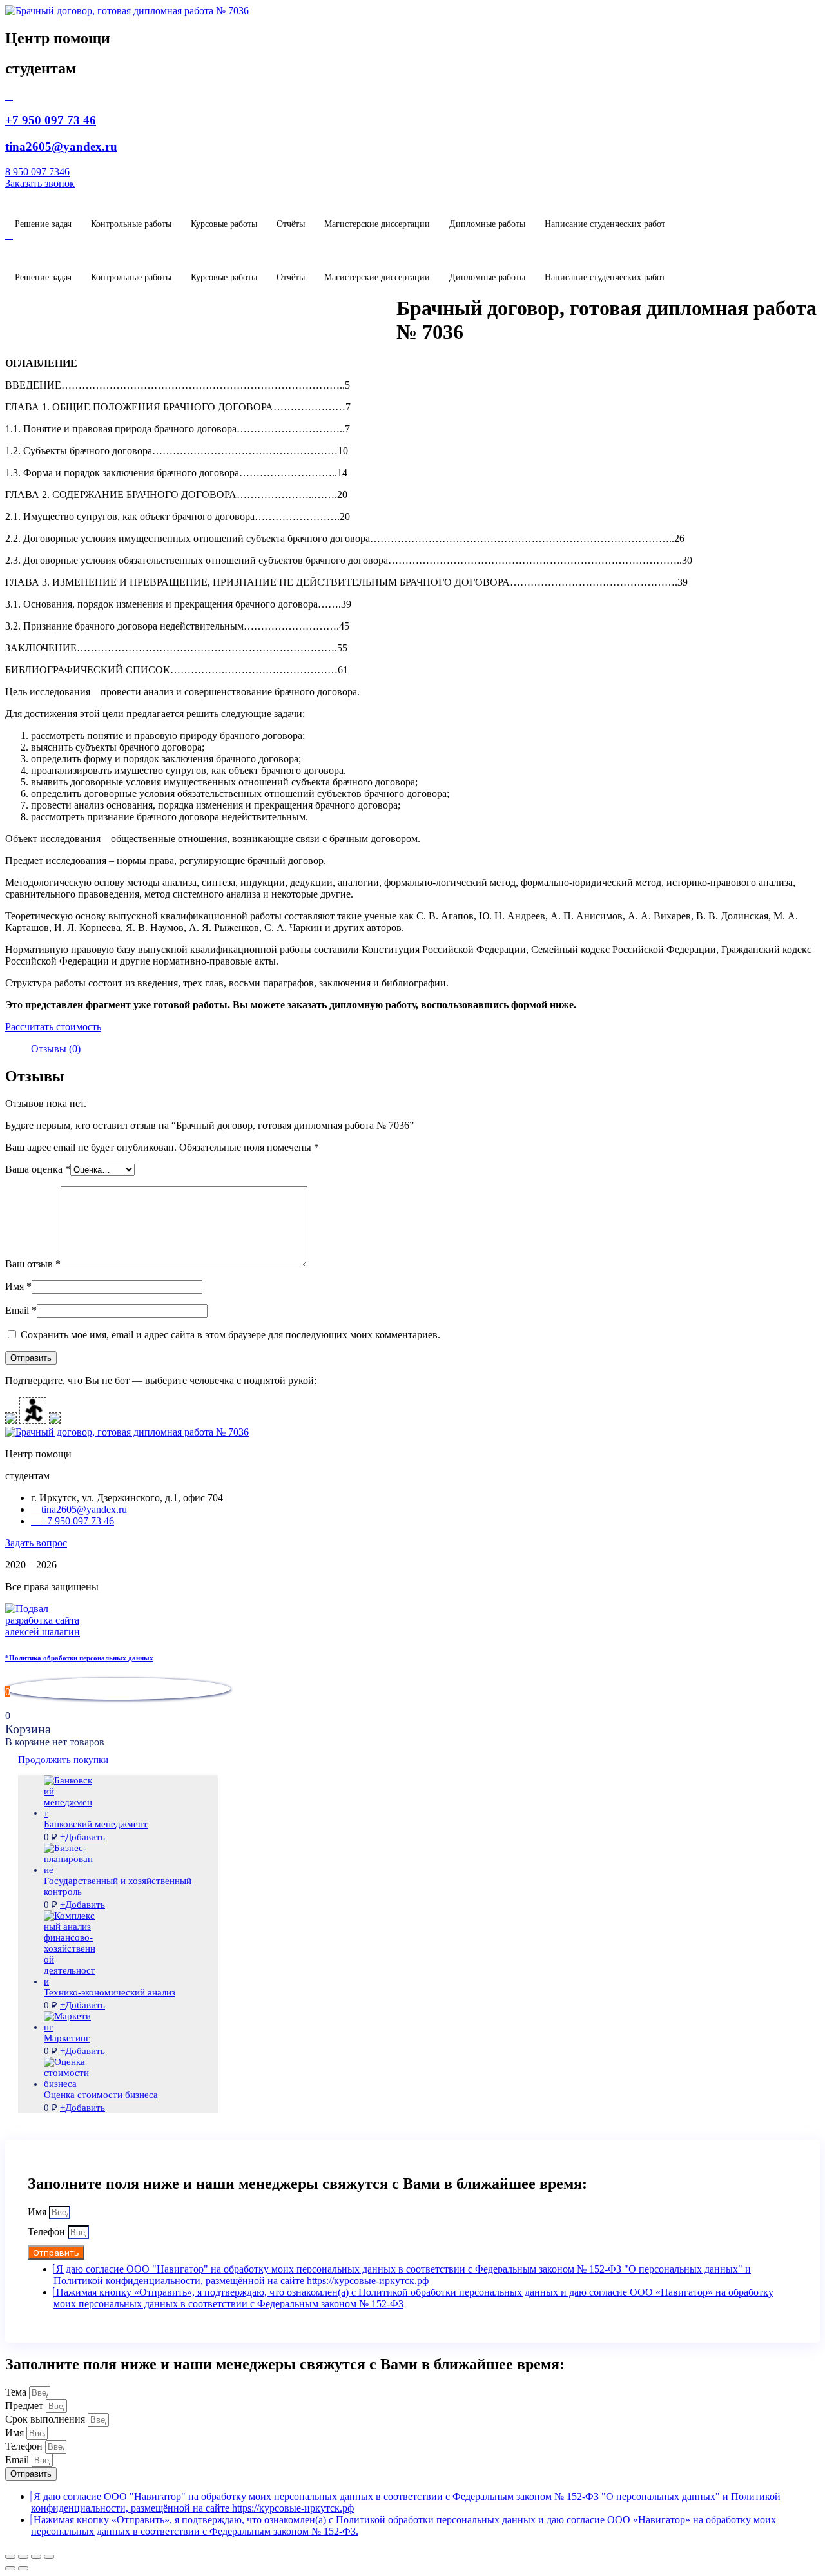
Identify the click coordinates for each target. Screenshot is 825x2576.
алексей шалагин (43, 1632)
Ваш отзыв (33, 1264)
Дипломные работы (487, 224)
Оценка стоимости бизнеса (101, 2095)
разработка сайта (42, 1620)
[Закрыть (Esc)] (10, 2557)
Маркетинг (67, 2038)
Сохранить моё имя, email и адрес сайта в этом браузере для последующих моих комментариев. (230, 1335)
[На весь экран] (36, 2557)
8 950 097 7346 (37, 172)
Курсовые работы (224, 224)
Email (21, 1310)
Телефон (48, 2232)
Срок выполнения (46, 2419)
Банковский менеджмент (96, 1824)
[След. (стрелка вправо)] (23, 2568)
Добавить (82, 1837)
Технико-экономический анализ (110, 1992)
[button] (40, 183)
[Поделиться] (23, 2557)
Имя (18, 1286)
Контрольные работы (131, 224)
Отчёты (291, 224)
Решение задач (43, 224)
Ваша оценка (38, 1169)
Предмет (25, 2406)
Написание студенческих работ (605, 224)
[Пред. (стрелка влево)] (10, 2568)
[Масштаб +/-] (49, 2557)
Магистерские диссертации (377, 224)
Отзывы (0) (56, 1049)
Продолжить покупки (63, 1760)
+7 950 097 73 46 (51, 120)
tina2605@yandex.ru (61, 147)
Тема (17, 2392)
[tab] (56, 1049)
